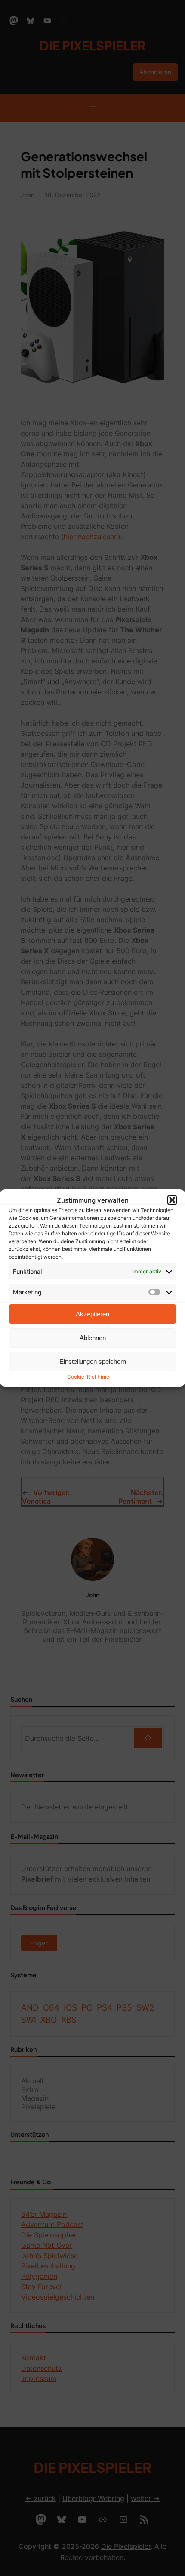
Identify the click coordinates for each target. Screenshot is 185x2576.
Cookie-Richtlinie (88, 1377)
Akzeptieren (92, 1314)
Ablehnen (93, 1338)
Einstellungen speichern (93, 1362)
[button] (172, 1200)
